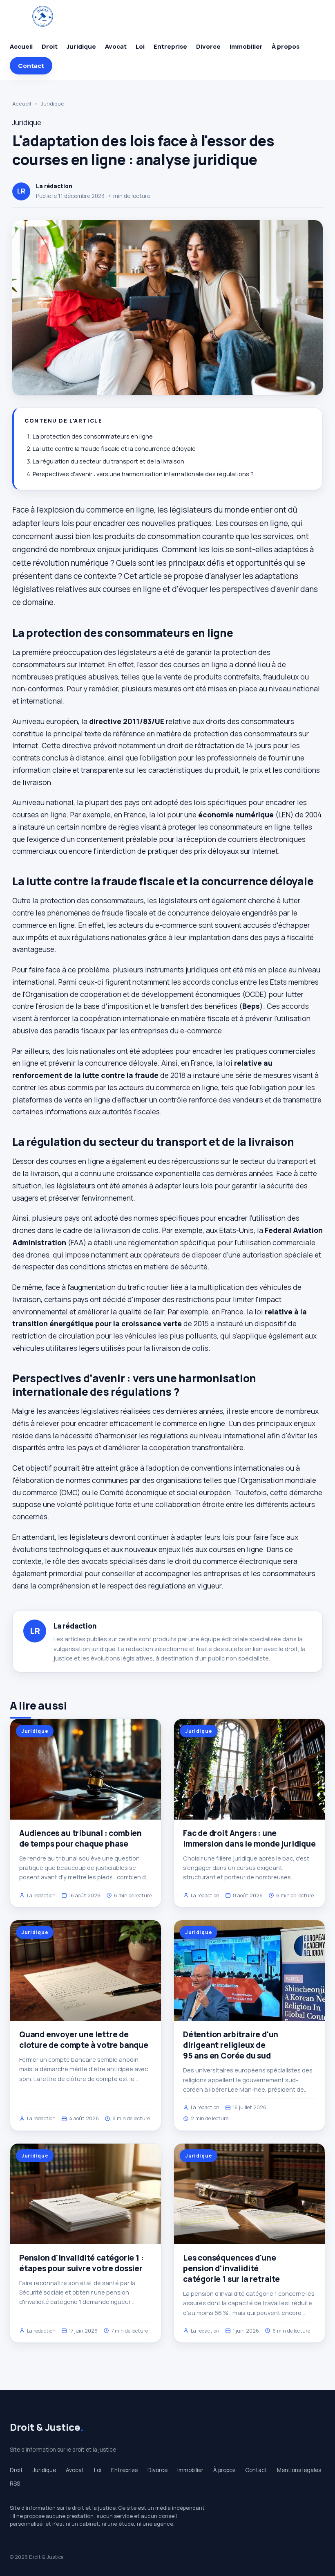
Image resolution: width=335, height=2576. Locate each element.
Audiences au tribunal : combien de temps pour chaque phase (80, 1838)
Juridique (81, 46)
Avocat (116, 46)
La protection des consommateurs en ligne (93, 436)
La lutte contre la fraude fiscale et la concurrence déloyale (114, 449)
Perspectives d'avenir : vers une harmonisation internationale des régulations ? (143, 474)
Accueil (21, 46)
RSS (15, 2484)
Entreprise (170, 46)
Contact (31, 66)
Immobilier (246, 46)
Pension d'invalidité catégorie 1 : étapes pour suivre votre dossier (82, 2263)
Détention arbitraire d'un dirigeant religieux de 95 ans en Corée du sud (231, 2045)
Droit (50, 46)
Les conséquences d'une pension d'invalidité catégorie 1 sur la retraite (231, 2268)
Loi (140, 46)
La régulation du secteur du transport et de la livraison (108, 461)
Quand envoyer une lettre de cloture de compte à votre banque (84, 2040)
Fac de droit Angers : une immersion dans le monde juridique (249, 1838)
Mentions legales (299, 2470)
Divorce (208, 46)
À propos (286, 46)
